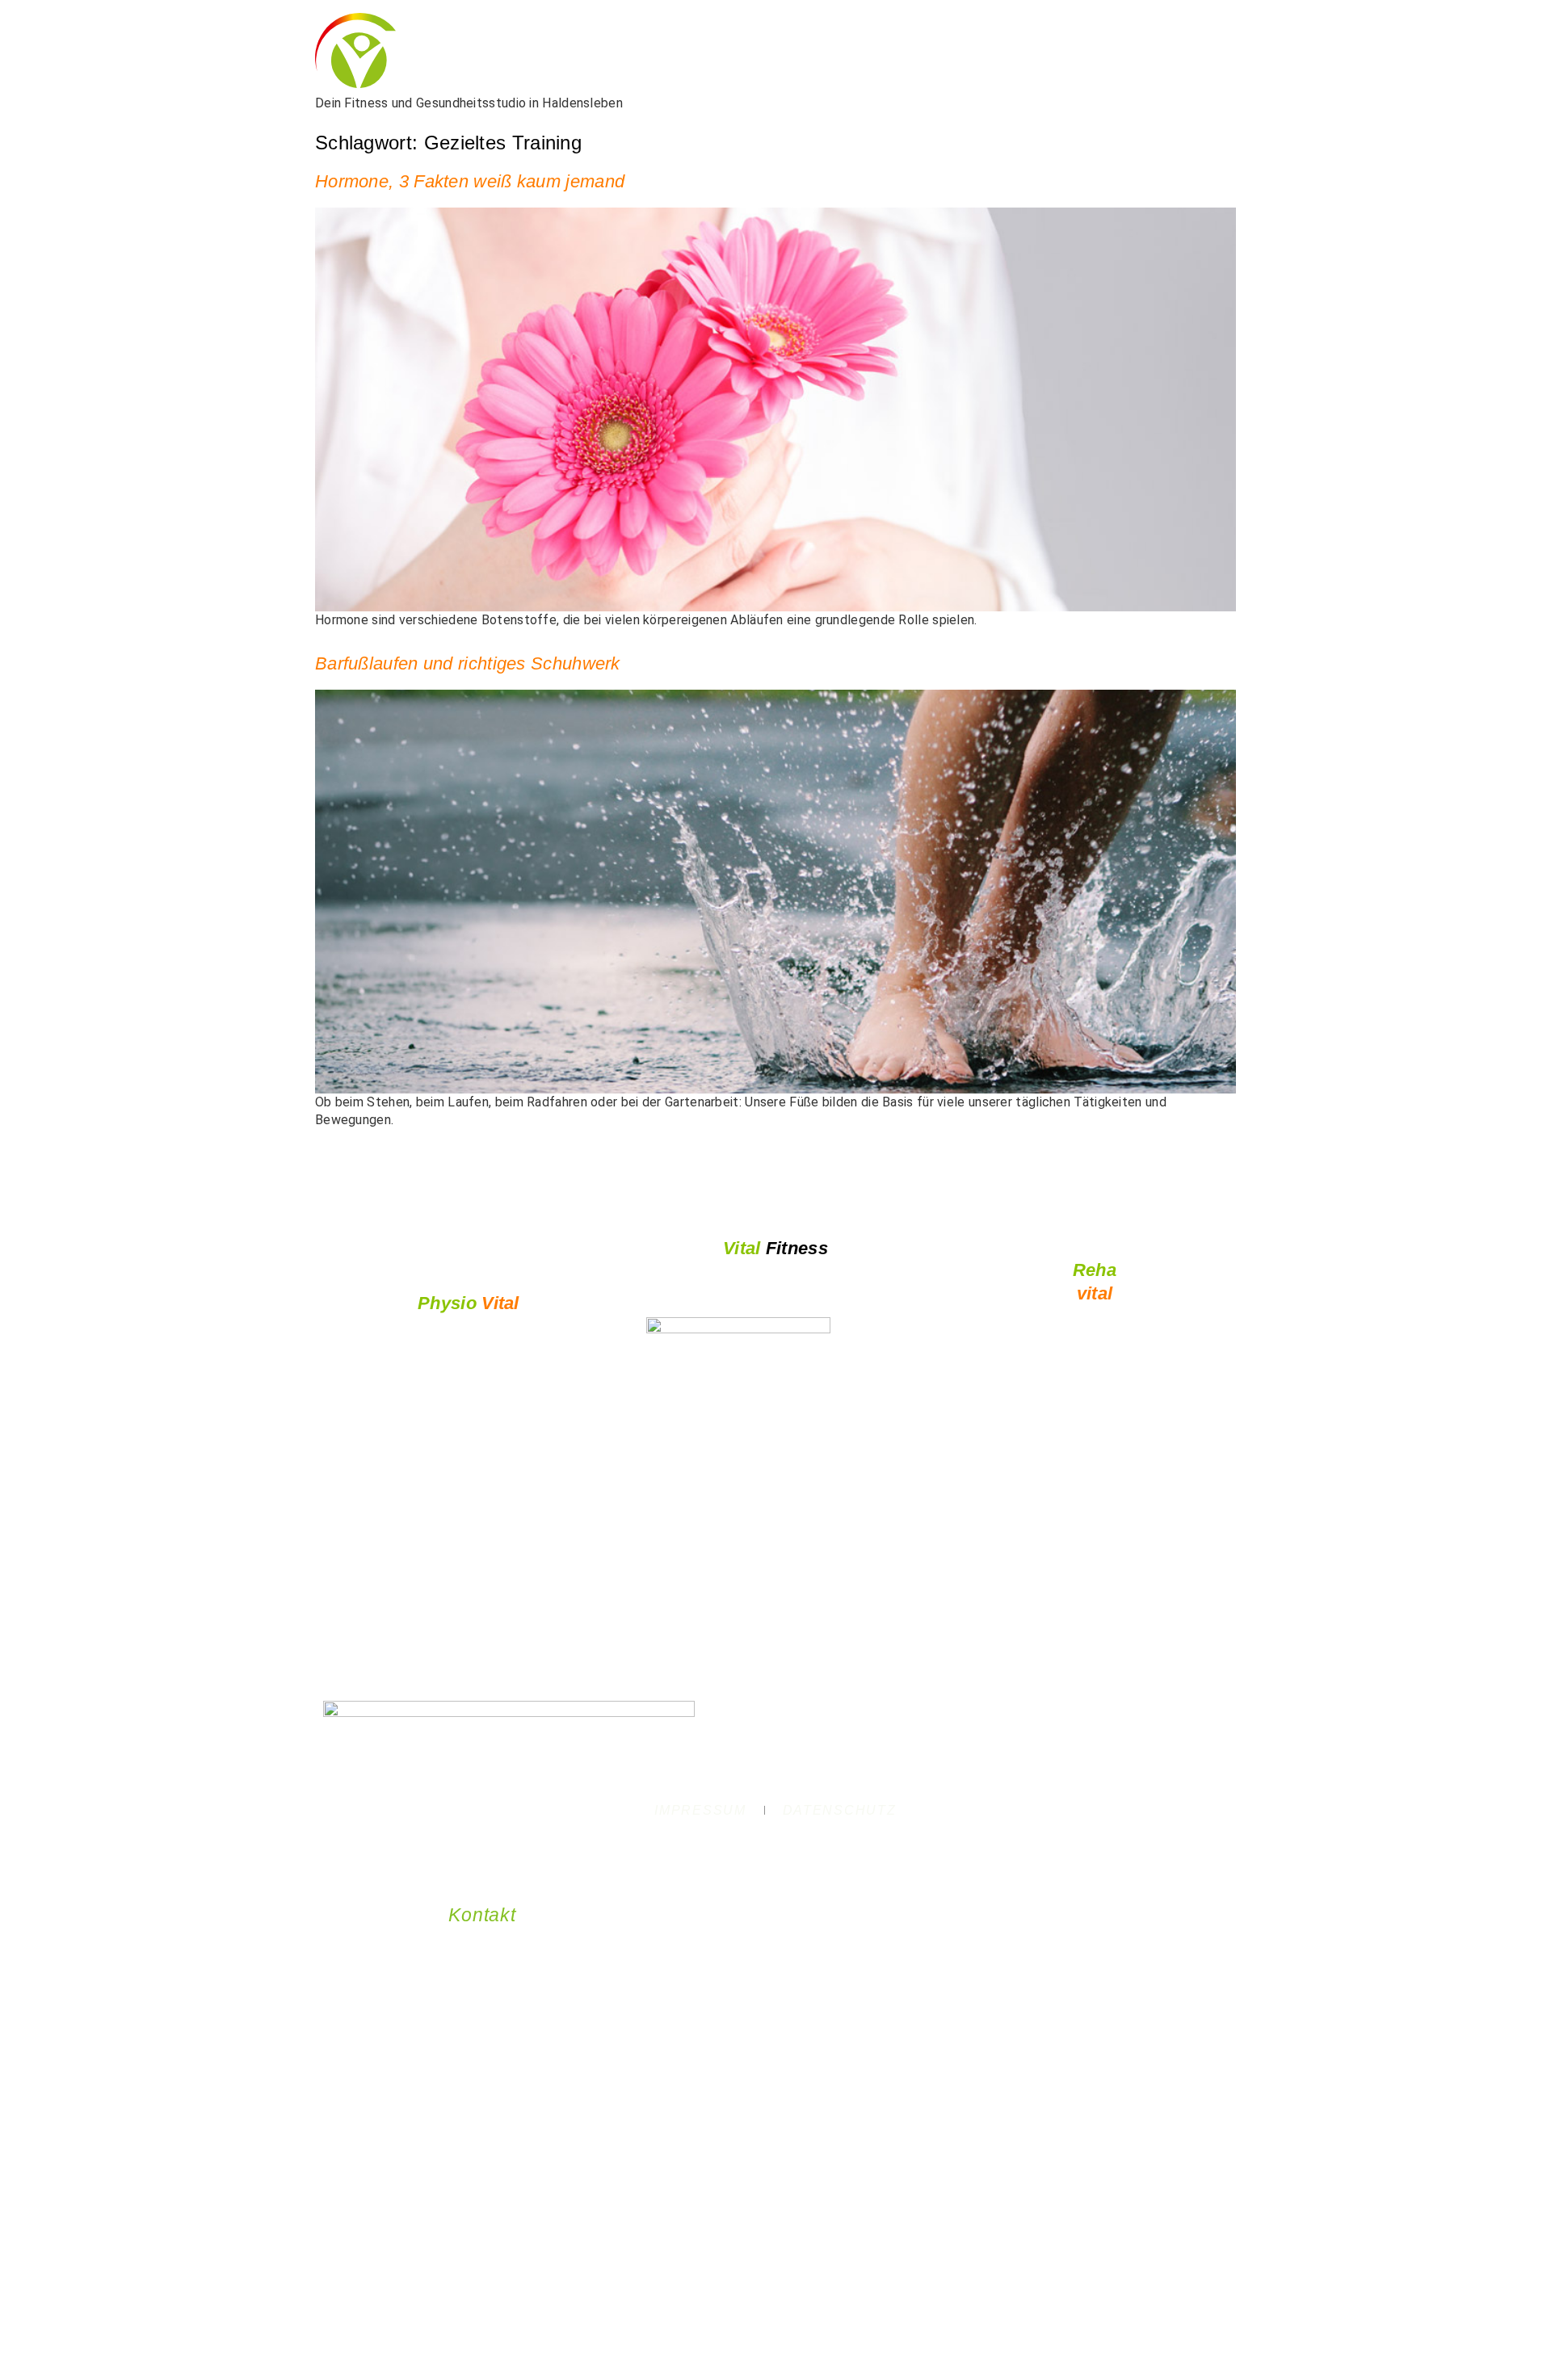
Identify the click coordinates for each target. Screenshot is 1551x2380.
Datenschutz (840, 1810)
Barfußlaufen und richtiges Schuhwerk (468, 663)
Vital (469, 1303)
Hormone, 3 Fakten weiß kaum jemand (470, 181)
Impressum (700, 1810)
